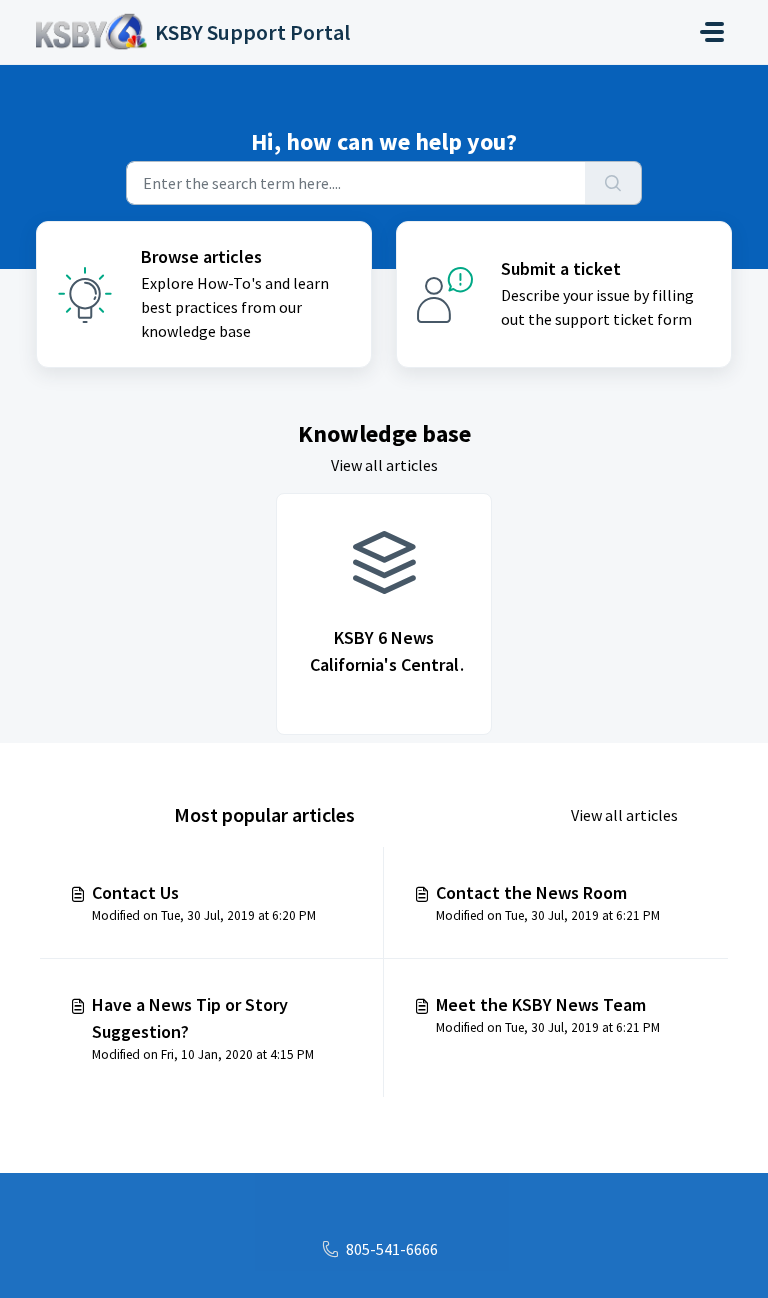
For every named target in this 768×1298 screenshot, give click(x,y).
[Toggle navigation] (712, 32)
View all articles (384, 465)
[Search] (613, 183)
